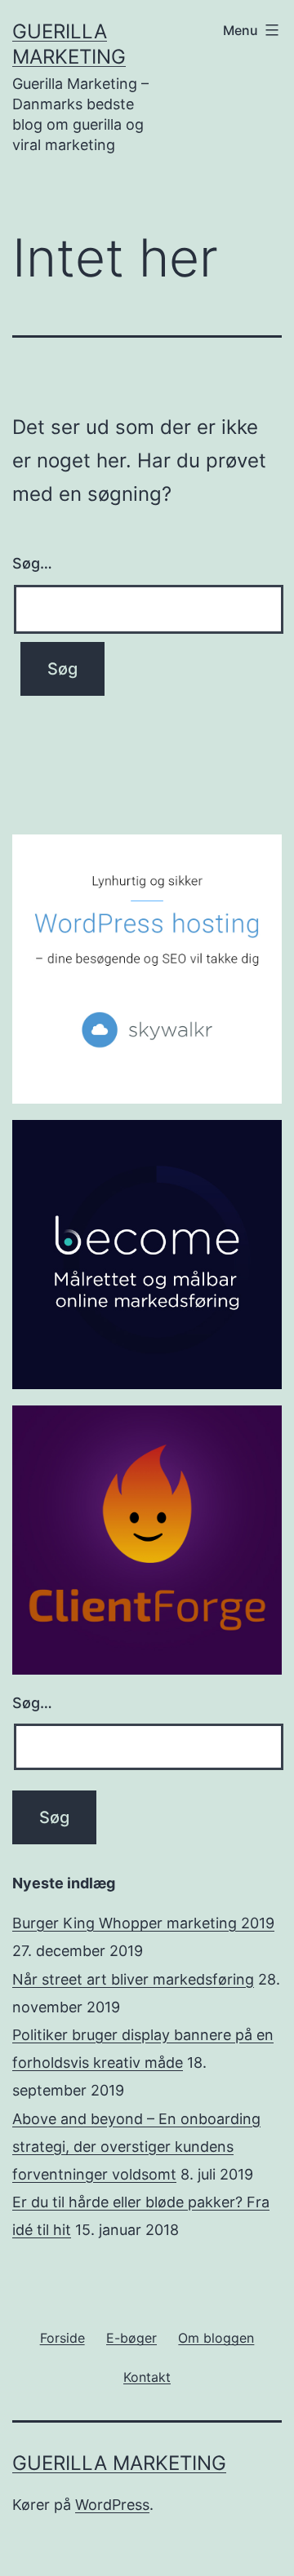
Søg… (32, 563)
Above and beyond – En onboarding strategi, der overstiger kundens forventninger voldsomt (136, 2147)
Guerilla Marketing (119, 2463)
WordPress (112, 2505)
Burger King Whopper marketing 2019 (143, 1923)
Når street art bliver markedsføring (133, 1979)
